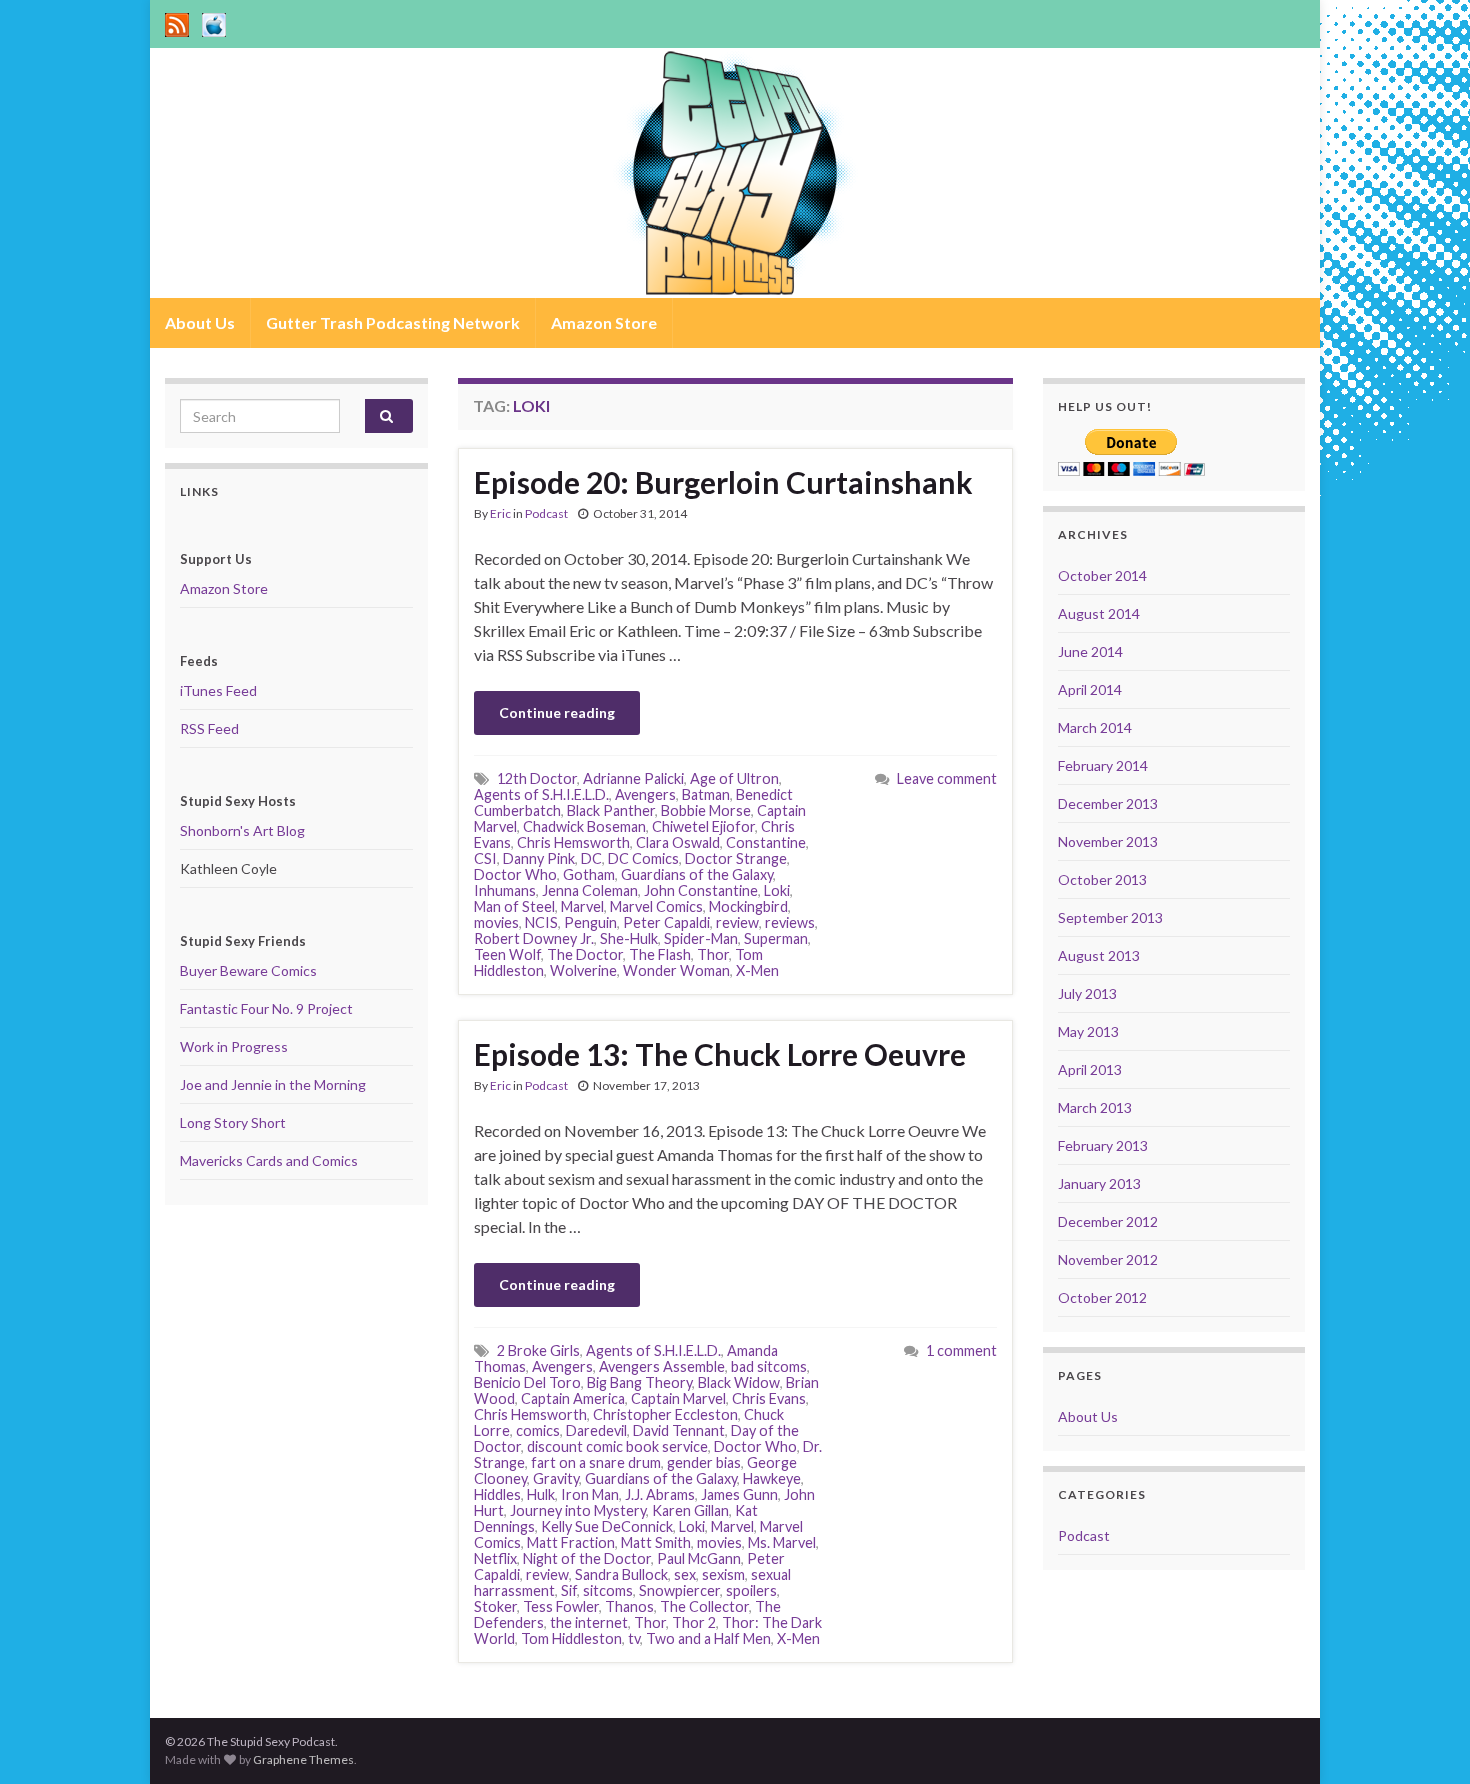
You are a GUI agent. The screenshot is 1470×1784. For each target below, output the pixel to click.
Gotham (589, 874)
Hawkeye (772, 1478)
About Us (200, 322)
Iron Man (590, 1494)
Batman (706, 794)
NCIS (541, 922)
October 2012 (1102, 1297)
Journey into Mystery (578, 1510)
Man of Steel (514, 906)
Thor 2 (694, 1622)
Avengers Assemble (662, 1366)
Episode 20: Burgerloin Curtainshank (723, 482)
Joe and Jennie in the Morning (273, 1084)
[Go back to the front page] (735, 173)
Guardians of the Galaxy (697, 874)
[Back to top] (1425, 1739)
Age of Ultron (734, 778)
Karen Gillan (690, 1510)
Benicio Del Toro (527, 1382)
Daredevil (596, 1430)
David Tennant (679, 1430)
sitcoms (608, 1590)
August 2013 (1099, 955)
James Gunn (739, 1494)
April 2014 (1090, 689)
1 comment (961, 1350)
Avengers (645, 794)
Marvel (582, 906)
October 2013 (1102, 879)
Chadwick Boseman (584, 826)
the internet (589, 1622)
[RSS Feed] (177, 21)
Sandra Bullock (621, 1574)
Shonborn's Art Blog (242, 830)
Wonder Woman (676, 970)
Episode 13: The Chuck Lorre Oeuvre (720, 1054)
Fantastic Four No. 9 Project (266, 1008)
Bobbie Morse (706, 810)
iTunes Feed (218, 690)
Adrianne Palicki (633, 778)
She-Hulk (629, 938)
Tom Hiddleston (571, 1638)
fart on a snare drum (596, 1462)
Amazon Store (604, 322)
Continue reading (557, 712)
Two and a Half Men (708, 1638)
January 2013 (1099, 1183)
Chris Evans (769, 1398)
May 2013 (1088, 1031)
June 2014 (1090, 651)
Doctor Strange (736, 858)
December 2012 (1108, 1221)
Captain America (573, 1398)
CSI (485, 858)
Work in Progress (234, 1046)
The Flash (660, 954)
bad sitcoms (769, 1366)
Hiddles (497, 1494)
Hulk (541, 1494)
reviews (790, 922)
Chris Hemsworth (573, 842)
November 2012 (1108, 1259)
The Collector (704, 1606)
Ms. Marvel (782, 1542)
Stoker (495, 1606)
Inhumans (505, 890)
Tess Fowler (561, 1606)
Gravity (556, 1478)
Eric (500, 513)
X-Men (757, 970)
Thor (713, 954)
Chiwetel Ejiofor (703, 826)
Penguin (590, 922)
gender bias (704, 1462)
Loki (777, 890)
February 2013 (1103, 1145)
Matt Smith (656, 1542)
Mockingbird (748, 906)
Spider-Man (701, 938)
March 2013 (1095, 1107)
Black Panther (611, 810)
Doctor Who (515, 874)
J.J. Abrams (660, 1494)
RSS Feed (209, 728)
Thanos (629, 1606)
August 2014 (1099, 613)
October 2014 (1102, 575)
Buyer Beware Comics (248, 970)
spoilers (751, 1590)
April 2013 (1090, 1069)
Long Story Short (233, 1122)
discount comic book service (617, 1446)
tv (634, 1638)
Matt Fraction (571, 1542)
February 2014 (1103, 765)
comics (538, 1430)
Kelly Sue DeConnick (607, 1526)
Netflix (495, 1558)
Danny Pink (539, 858)
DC (591, 858)
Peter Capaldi (666, 922)
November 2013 (1108, 841)
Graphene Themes (303, 1759)
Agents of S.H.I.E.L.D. (541, 794)
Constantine (766, 842)
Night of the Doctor (587, 1558)
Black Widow (739, 1382)
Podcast (546, 513)
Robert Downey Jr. (534, 938)
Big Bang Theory (639, 1382)
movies (496, 922)
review (737, 922)
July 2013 (1087, 993)
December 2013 (1108, 803)
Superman (776, 938)
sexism (723, 1574)
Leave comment (947, 778)
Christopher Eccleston (665, 1414)
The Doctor (585, 954)
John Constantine (701, 890)
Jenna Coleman (590, 890)
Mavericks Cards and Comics (269, 1160)
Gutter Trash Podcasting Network (393, 322)
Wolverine (583, 970)
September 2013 (1110, 917)
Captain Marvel (678, 1398)
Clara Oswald (678, 842)
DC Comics (643, 858)
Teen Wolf (507, 954)
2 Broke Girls (538, 1350)
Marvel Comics (656, 906)
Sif (569, 1590)
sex (685, 1574)
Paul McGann (699, 1558)
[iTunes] (214, 21)
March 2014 (1095, 727)
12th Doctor (537, 778)
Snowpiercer (679, 1590)
